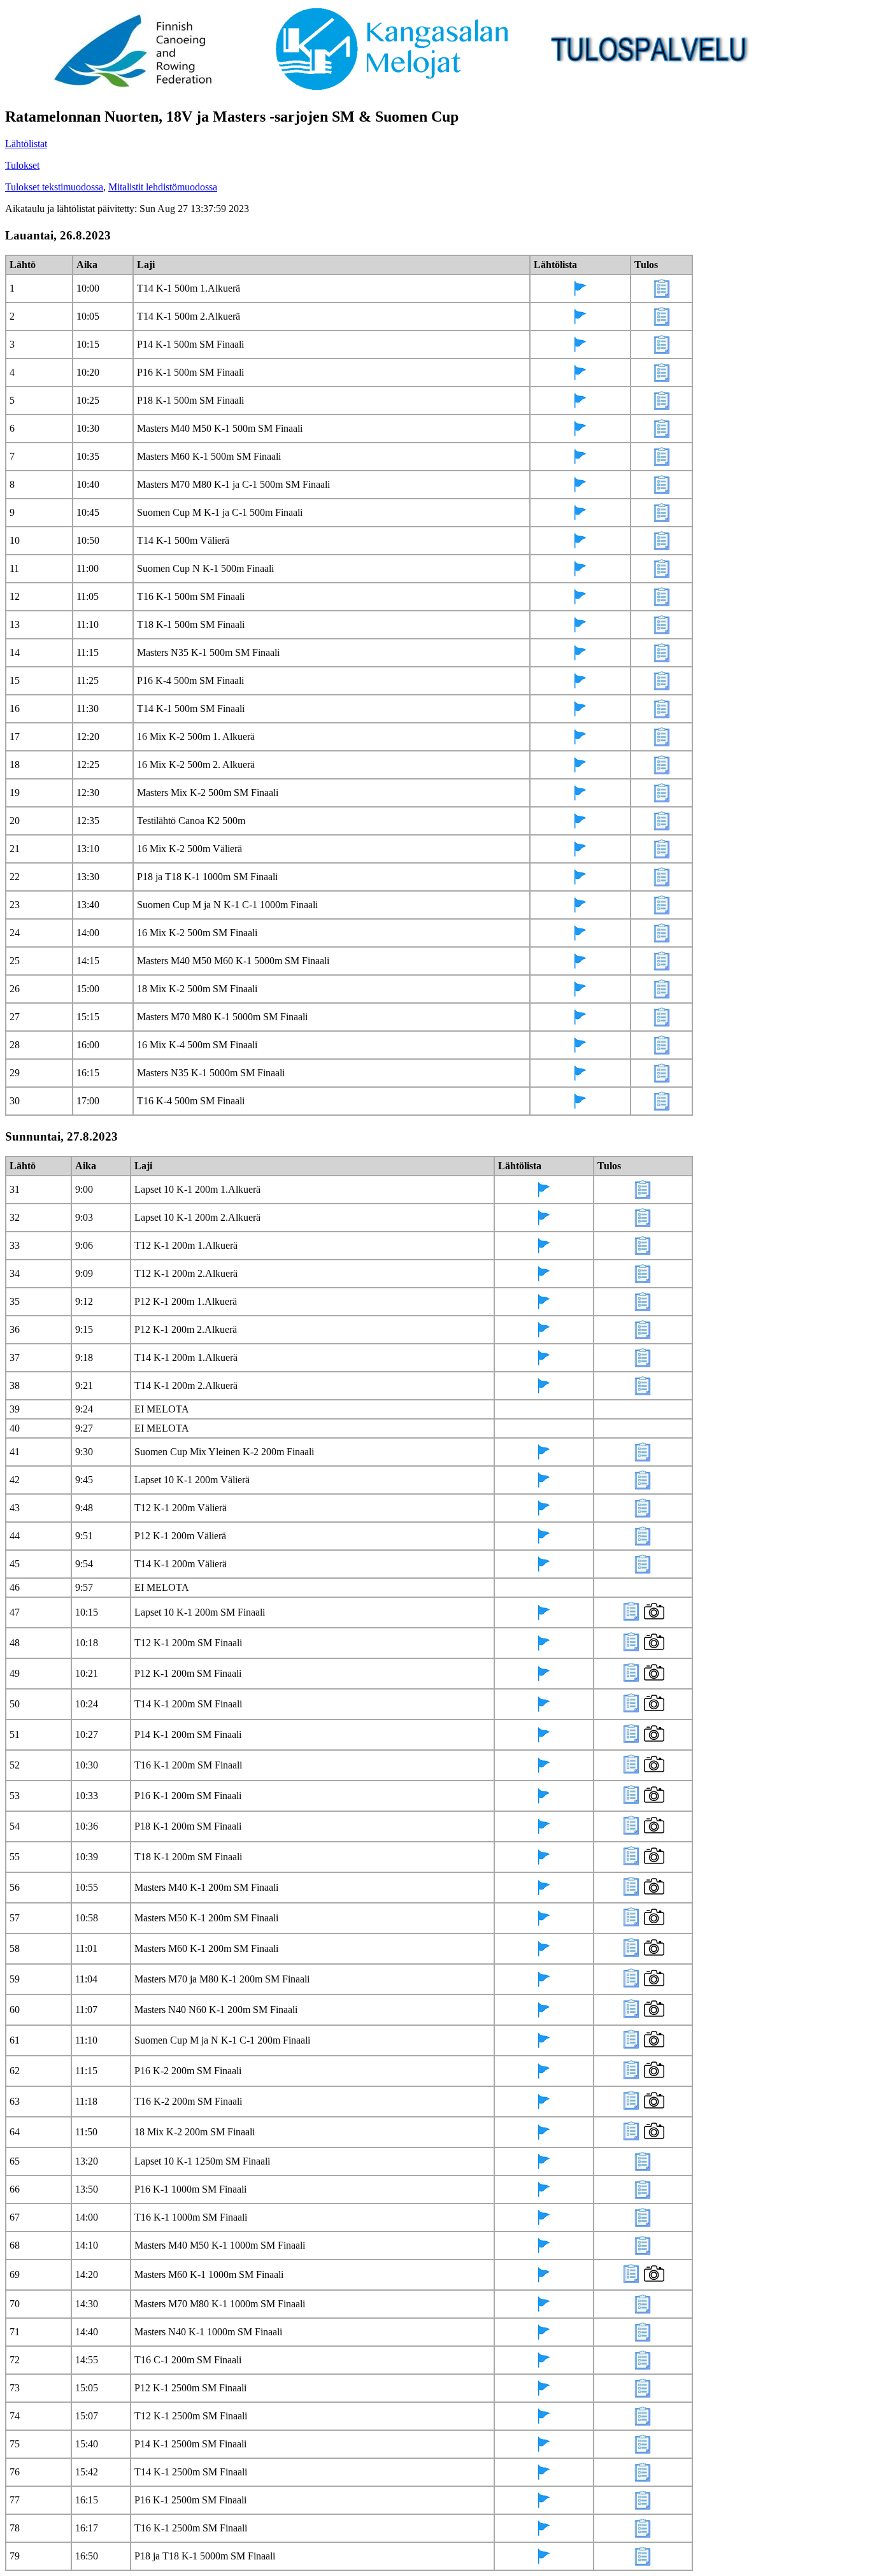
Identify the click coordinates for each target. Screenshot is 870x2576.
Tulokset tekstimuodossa (54, 187)
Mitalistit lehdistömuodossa (163, 187)
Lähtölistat (26, 144)
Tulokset (22, 165)
